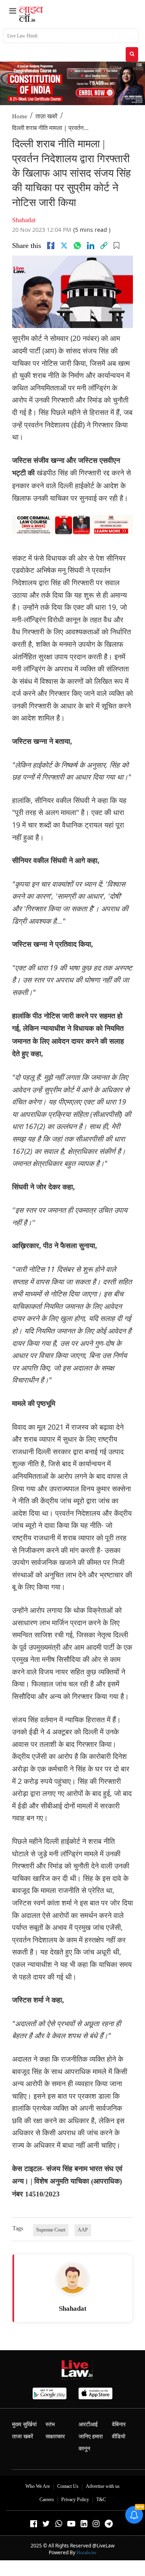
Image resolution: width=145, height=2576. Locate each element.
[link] (104, 246)
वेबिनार (119, 2424)
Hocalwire (86, 2553)
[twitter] (64, 246)
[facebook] (51, 246)
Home (20, 116)
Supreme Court (51, 2230)
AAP (83, 2230)
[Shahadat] (72, 2279)
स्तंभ (50, 2424)
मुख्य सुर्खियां (24, 2424)
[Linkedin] (91, 246)
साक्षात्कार (55, 2437)
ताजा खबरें (23, 2437)
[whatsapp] (77, 246)
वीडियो (119, 2437)
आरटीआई (88, 2424)
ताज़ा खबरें (47, 116)
